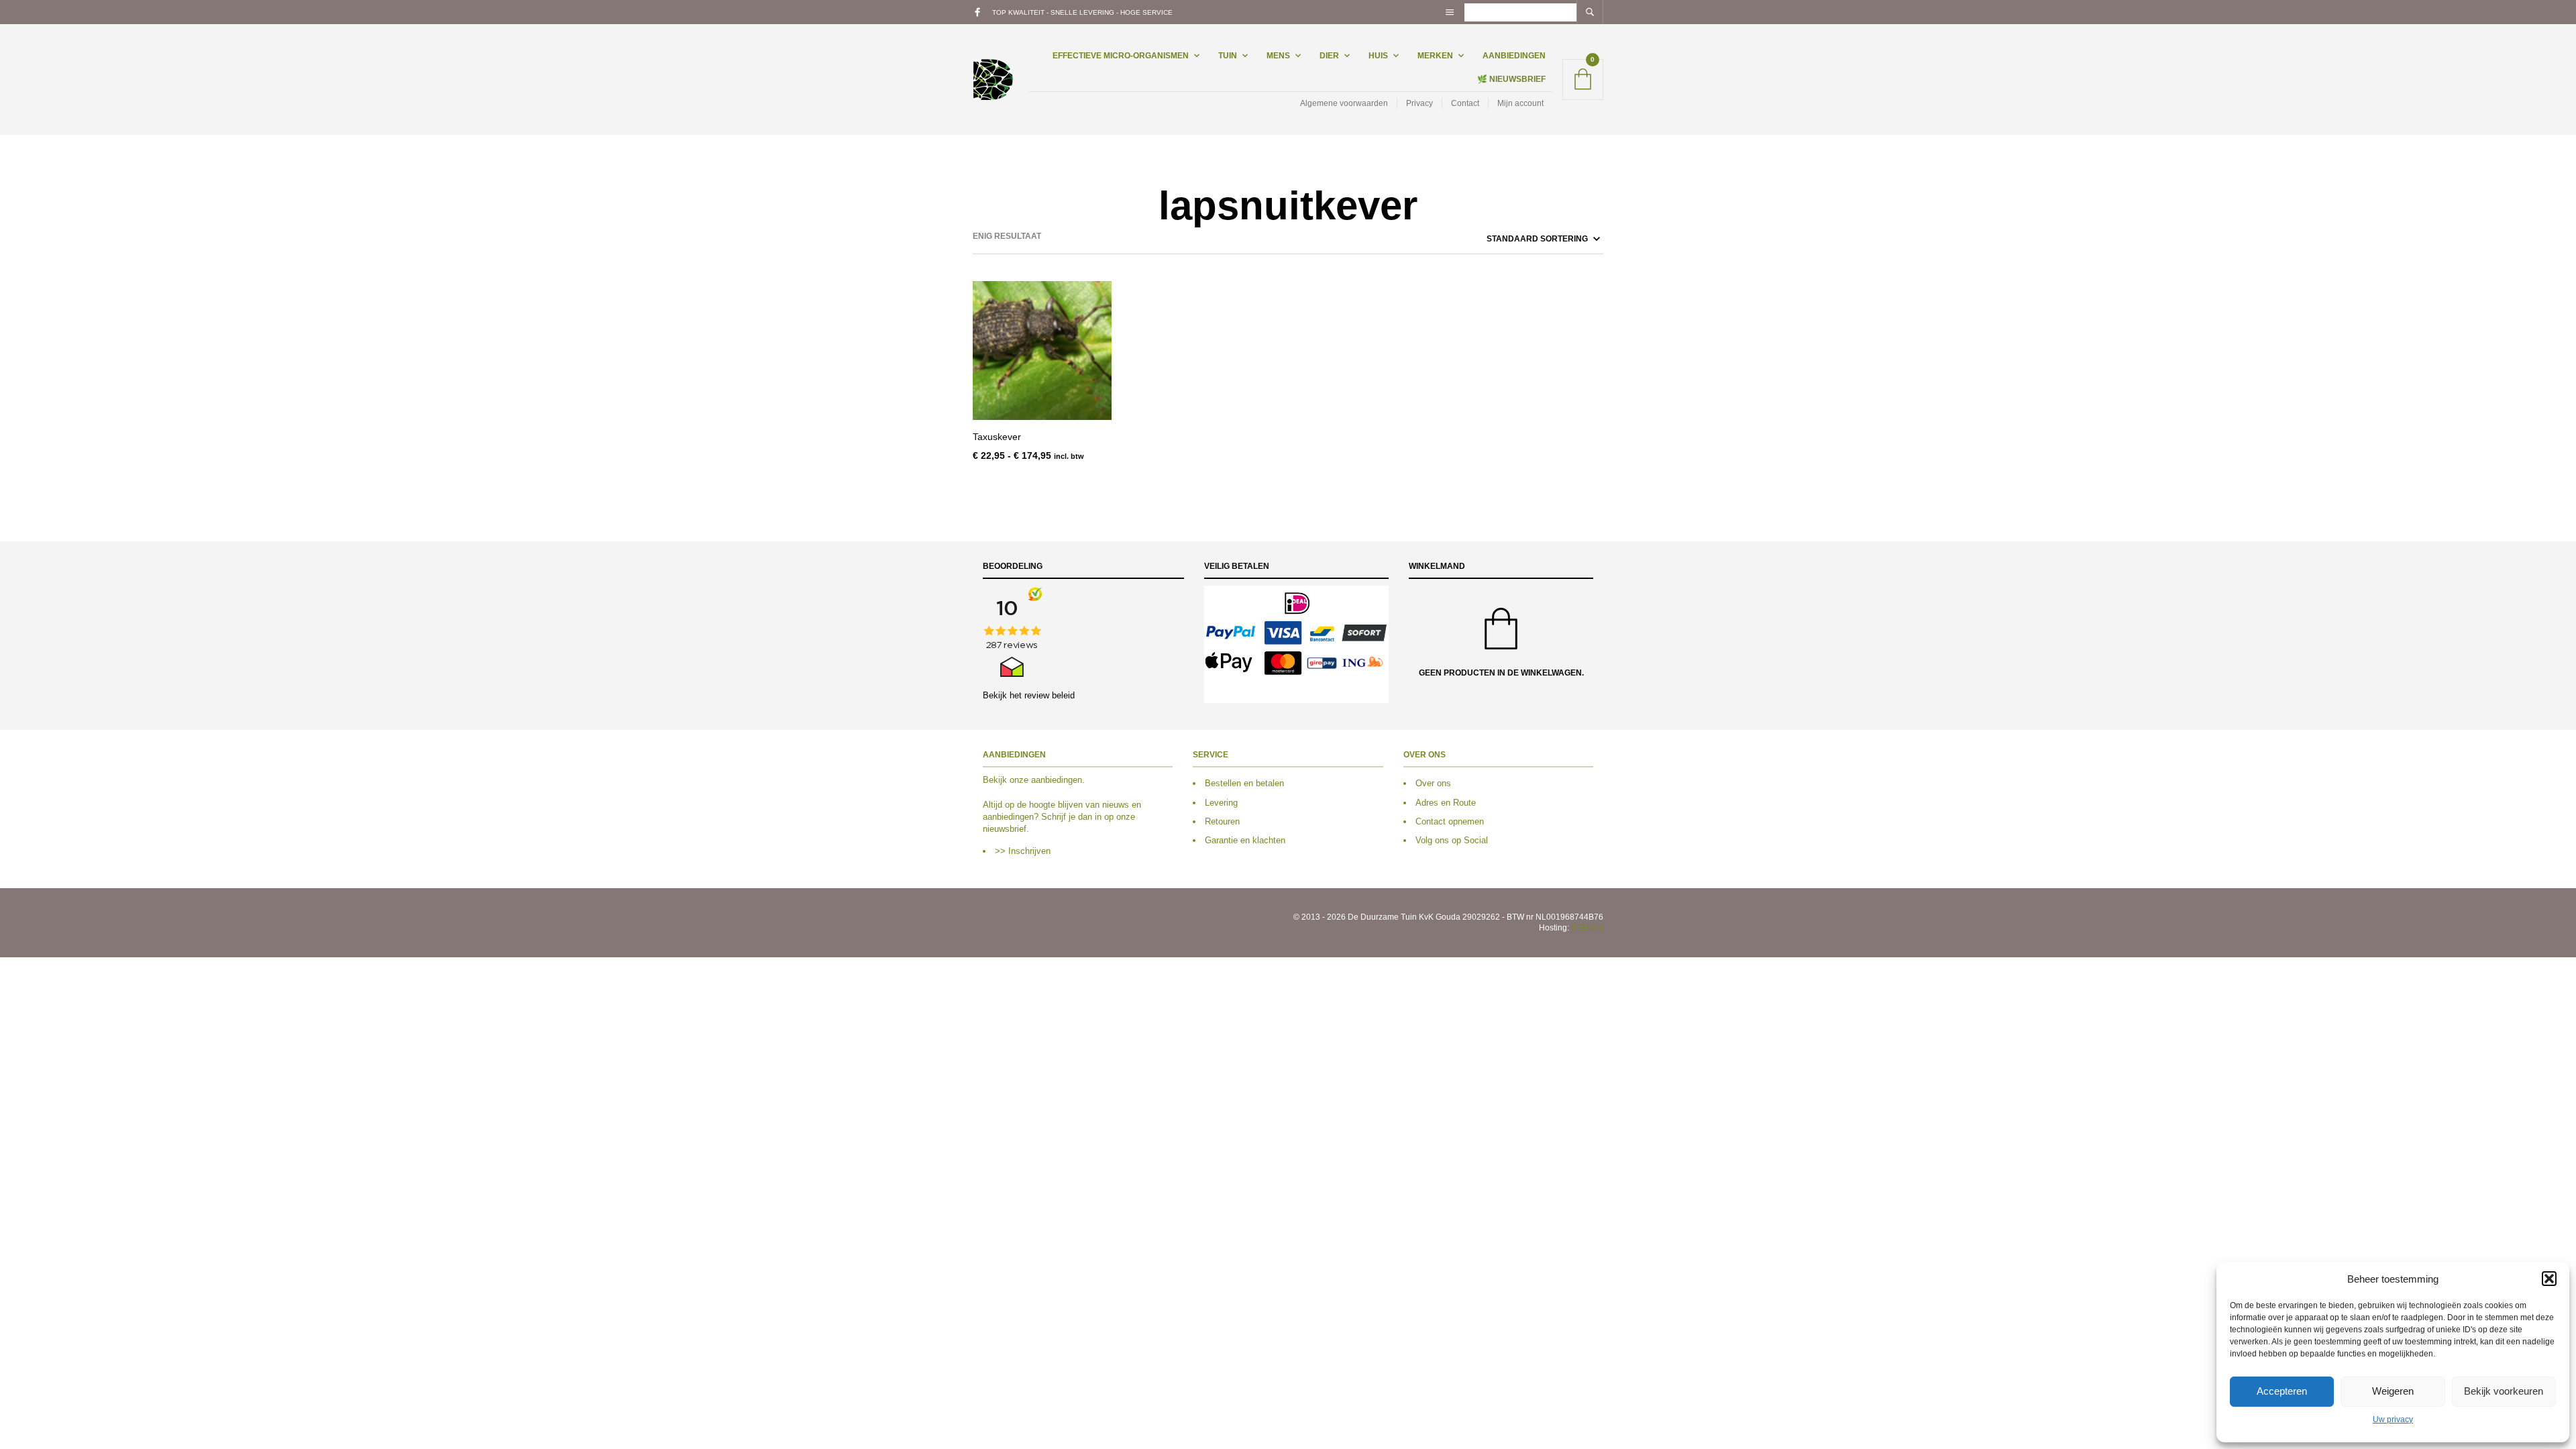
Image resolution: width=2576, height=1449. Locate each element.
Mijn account (1520, 103)
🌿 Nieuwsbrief (1511, 79)
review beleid (1050, 695)
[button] (2549, 1279)
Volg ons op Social (1452, 840)
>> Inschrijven (1023, 851)
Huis (1378, 56)
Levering (1221, 803)
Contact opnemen (1450, 821)
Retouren (1222, 821)
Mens (1278, 56)
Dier (1329, 56)
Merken (1435, 56)
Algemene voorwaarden (1344, 103)
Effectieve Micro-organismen (1121, 56)
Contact (1465, 103)
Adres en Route (1446, 803)
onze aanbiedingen (1046, 780)
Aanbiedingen (1514, 56)
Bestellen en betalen (1244, 783)
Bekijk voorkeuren (2504, 1391)
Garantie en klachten (1245, 840)
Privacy (1419, 103)
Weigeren (2393, 1391)
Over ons (1433, 783)
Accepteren (2282, 1391)
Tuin (1228, 56)
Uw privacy (2393, 1419)
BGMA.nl (1587, 928)
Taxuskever (997, 437)
